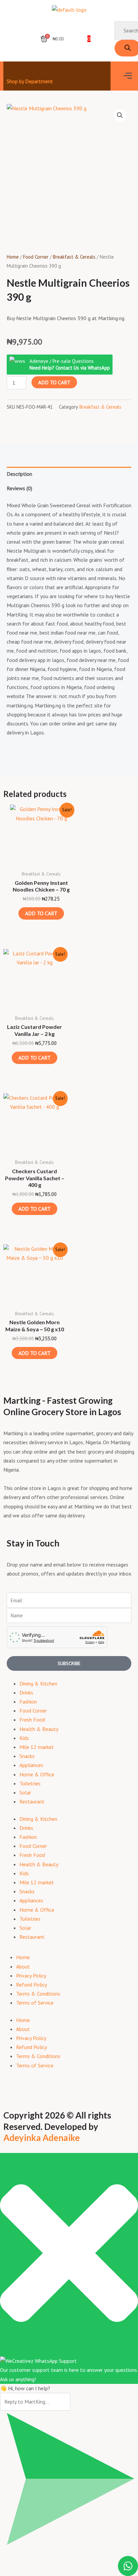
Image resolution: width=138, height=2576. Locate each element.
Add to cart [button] (41, 913)
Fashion (28, 1702)
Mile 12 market (37, 1747)
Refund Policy (31, 1985)
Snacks (27, 1756)
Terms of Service (35, 2003)
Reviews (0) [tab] (19, 488)
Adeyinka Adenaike (42, 2138)
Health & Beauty (39, 1729)
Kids (24, 1738)
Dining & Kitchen (38, 1683)
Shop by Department (30, 81)
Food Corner (36, 257)
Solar (25, 1792)
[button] (128, 76)
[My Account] (10, 37)
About (23, 1967)
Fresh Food (32, 1720)
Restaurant (32, 1801)
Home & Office (37, 1774)
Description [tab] (19, 474)
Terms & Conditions (38, 1994)
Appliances (31, 1765)
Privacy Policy (31, 1976)
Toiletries (30, 1783)
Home (13, 257)
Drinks (26, 1692)
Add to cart (54, 382)
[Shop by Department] (11, 70)
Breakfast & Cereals (74, 257)
